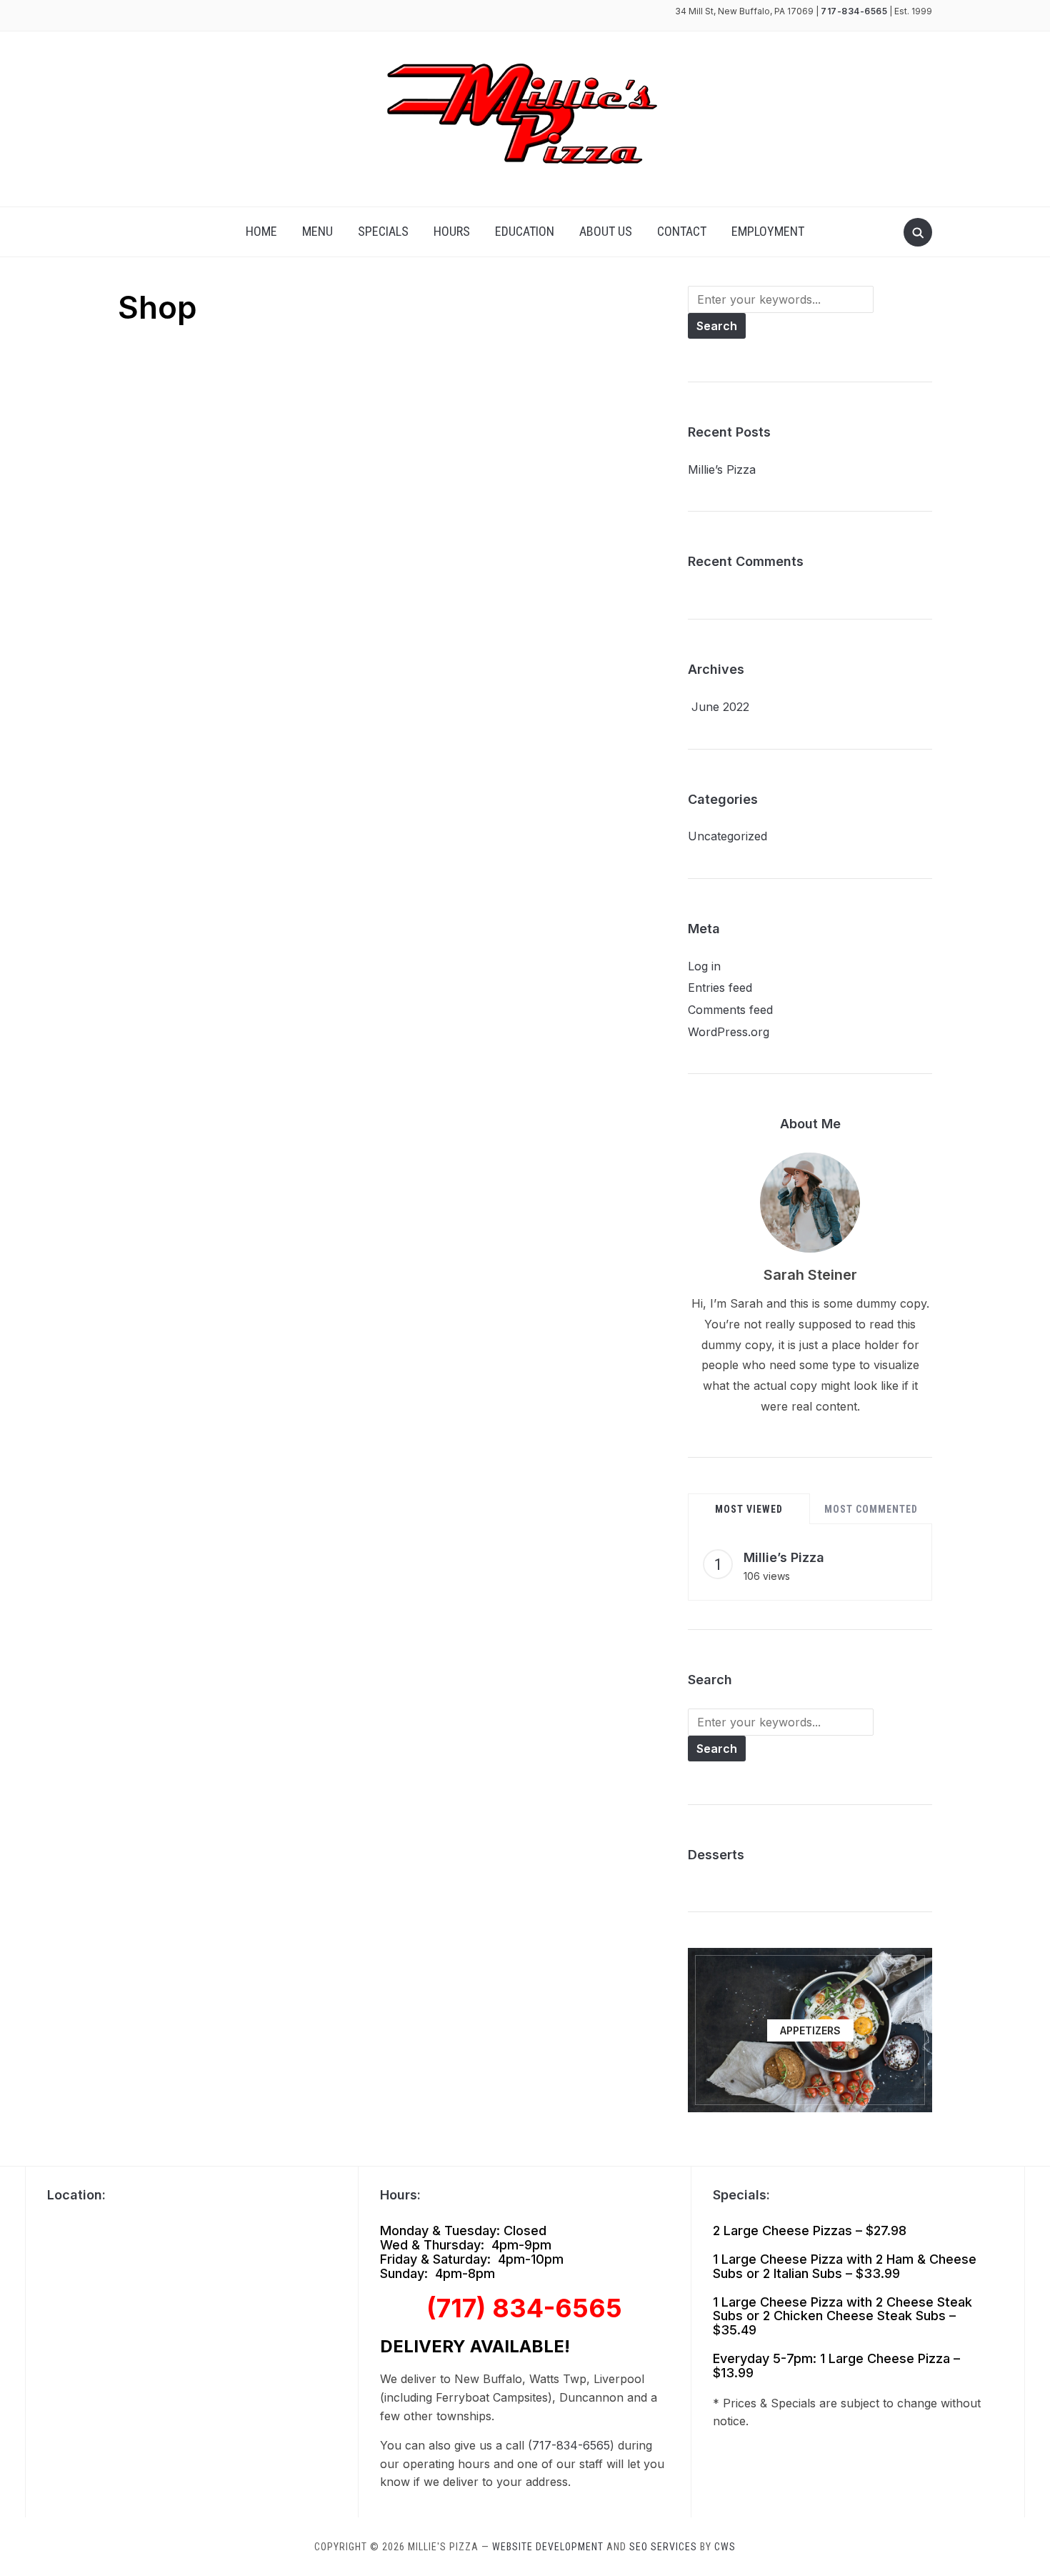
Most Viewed (749, 1509)
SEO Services (663, 2547)
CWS (725, 2547)
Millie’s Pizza (722, 469)
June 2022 (720, 707)
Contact (682, 231)
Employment (768, 231)
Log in (704, 966)
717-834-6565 (854, 11)
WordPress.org (729, 1032)
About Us (606, 231)
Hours (452, 231)
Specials (383, 231)
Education (525, 231)
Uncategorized (727, 836)
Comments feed (730, 1010)
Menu (317, 231)
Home (261, 231)
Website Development (548, 2547)
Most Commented (871, 1509)
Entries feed (720, 988)
